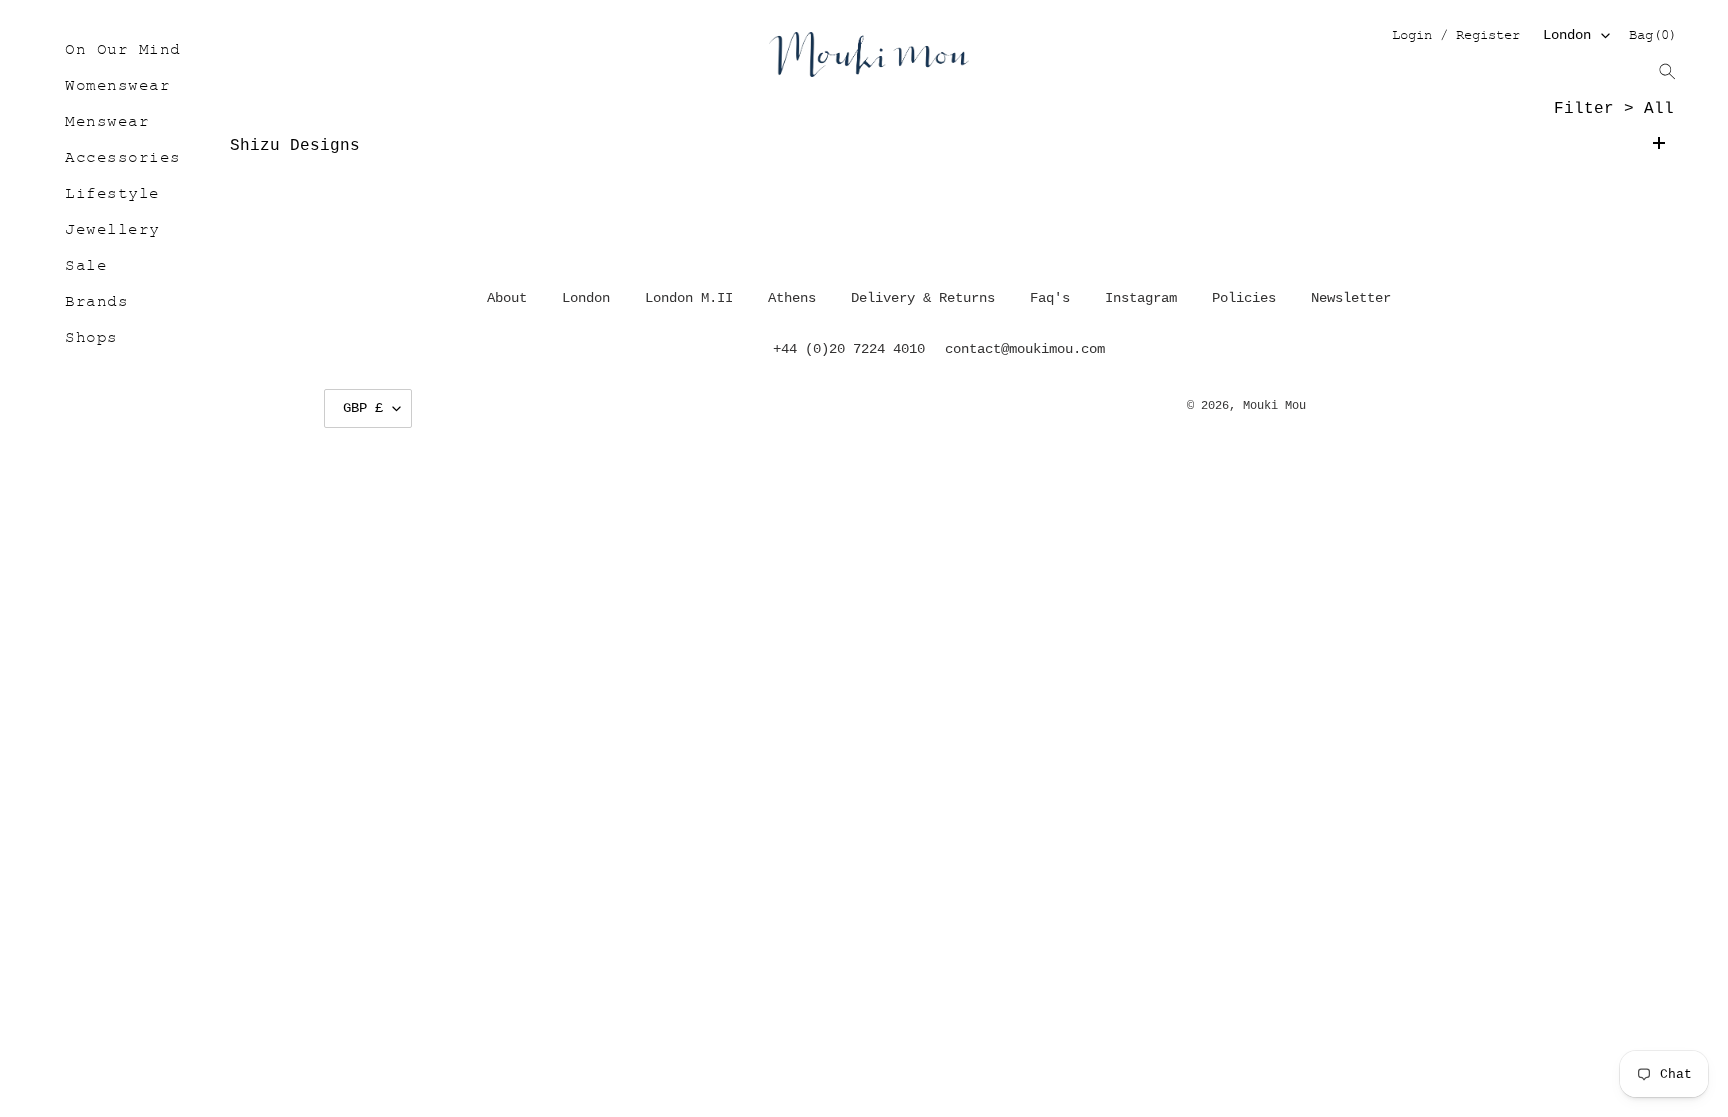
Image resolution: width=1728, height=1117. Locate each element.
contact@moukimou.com (1025, 349)
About (507, 298)
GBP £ (363, 408)
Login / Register (1455, 36)
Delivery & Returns (923, 298)
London (1567, 35)
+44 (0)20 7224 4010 (849, 349)
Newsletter (1351, 298)
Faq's (1050, 298)
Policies (1244, 298)
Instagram (1141, 298)
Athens (792, 298)
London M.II (689, 298)
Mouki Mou (1274, 406)
